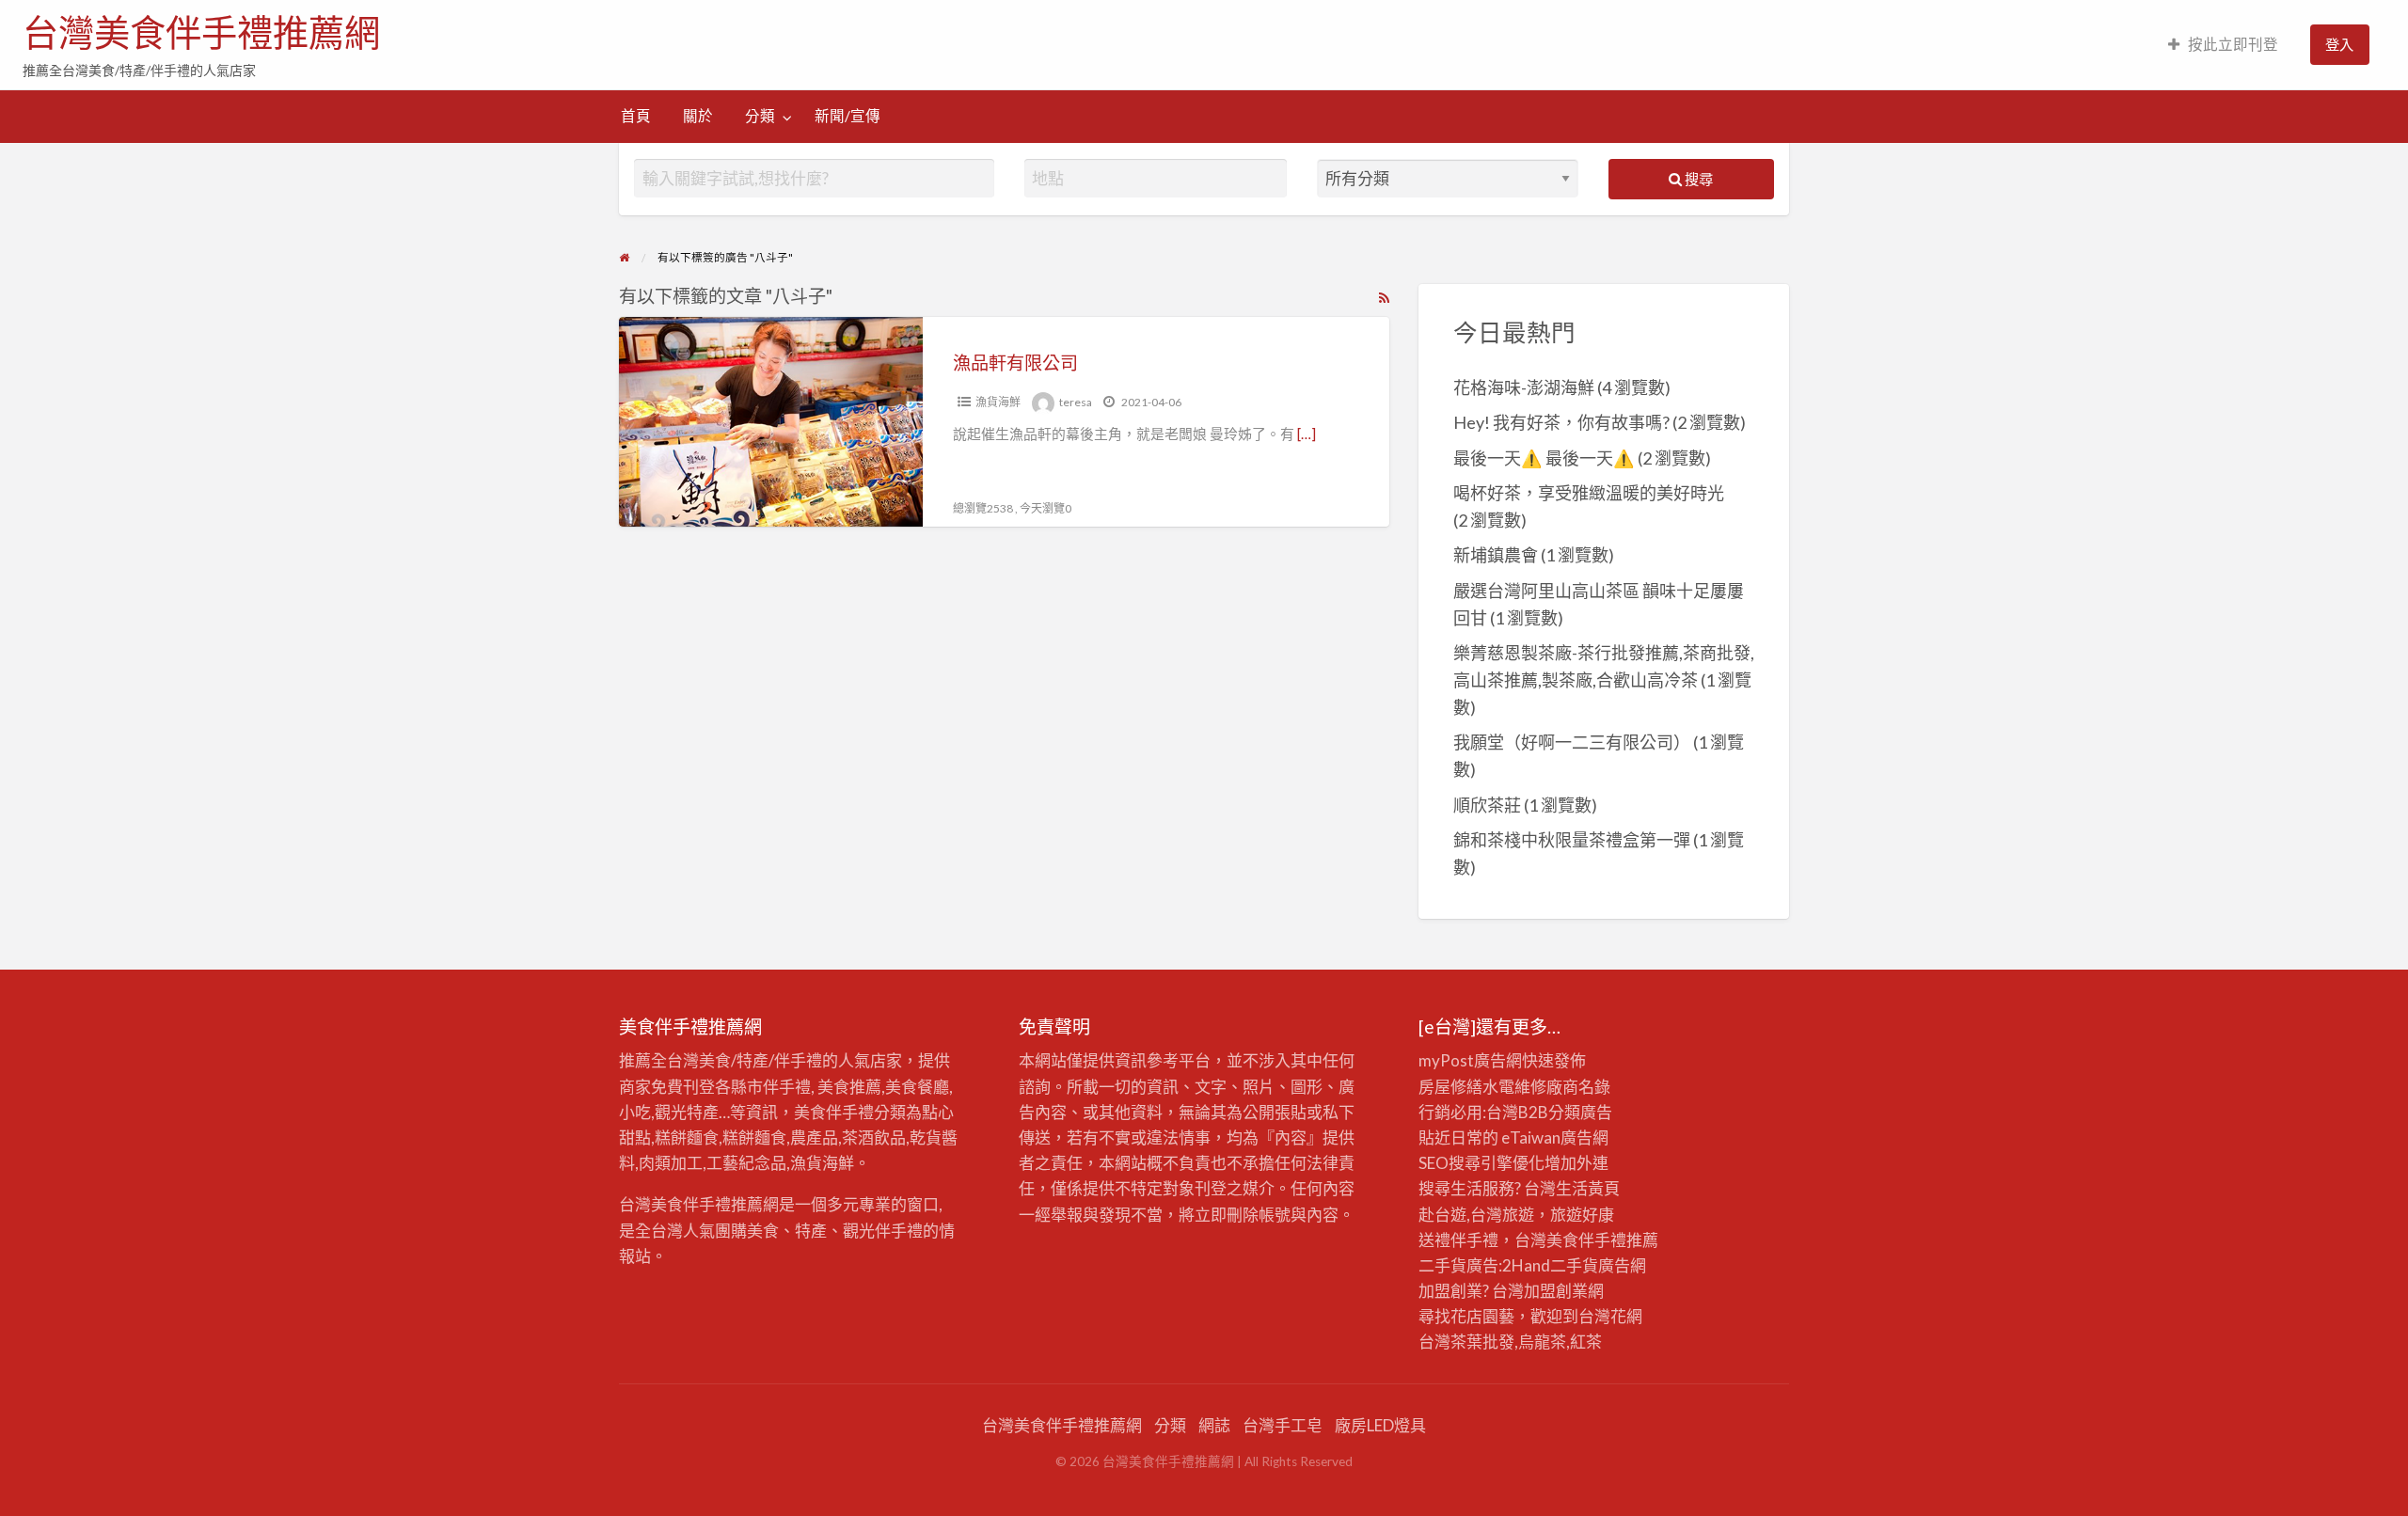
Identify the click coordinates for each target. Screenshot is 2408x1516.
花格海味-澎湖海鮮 (1524, 387)
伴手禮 (1602, 1240)
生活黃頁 (1588, 1188)
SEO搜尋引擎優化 (1481, 1163)
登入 (2339, 44)
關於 (698, 116)
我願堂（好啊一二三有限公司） (1572, 742)
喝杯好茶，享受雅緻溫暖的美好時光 (1589, 493)
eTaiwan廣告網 (1555, 1137)
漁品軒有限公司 (1015, 363)
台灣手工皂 (1283, 1425)
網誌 (1214, 1425)
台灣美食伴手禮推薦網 (201, 33)
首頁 (636, 116)
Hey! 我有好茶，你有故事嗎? (1561, 422)
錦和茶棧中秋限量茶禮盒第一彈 (1572, 840)
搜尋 (1697, 179)
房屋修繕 (1450, 1087)
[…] (1307, 434)
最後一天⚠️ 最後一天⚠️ (1544, 458)
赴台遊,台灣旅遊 (1476, 1215)
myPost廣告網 (1470, 1060)
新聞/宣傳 (848, 116)
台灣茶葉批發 (1466, 1342)
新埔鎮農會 (1496, 555)
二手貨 (1574, 1265)
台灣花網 (1610, 1316)
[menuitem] (2223, 45)
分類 (760, 116)
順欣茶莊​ (1487, 805)
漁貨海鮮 (998, 402)
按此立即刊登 (2233, 44)
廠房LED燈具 (1380, 1425)
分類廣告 (1580, 1112)
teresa (1076, 402)
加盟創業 (1556, 1291)
